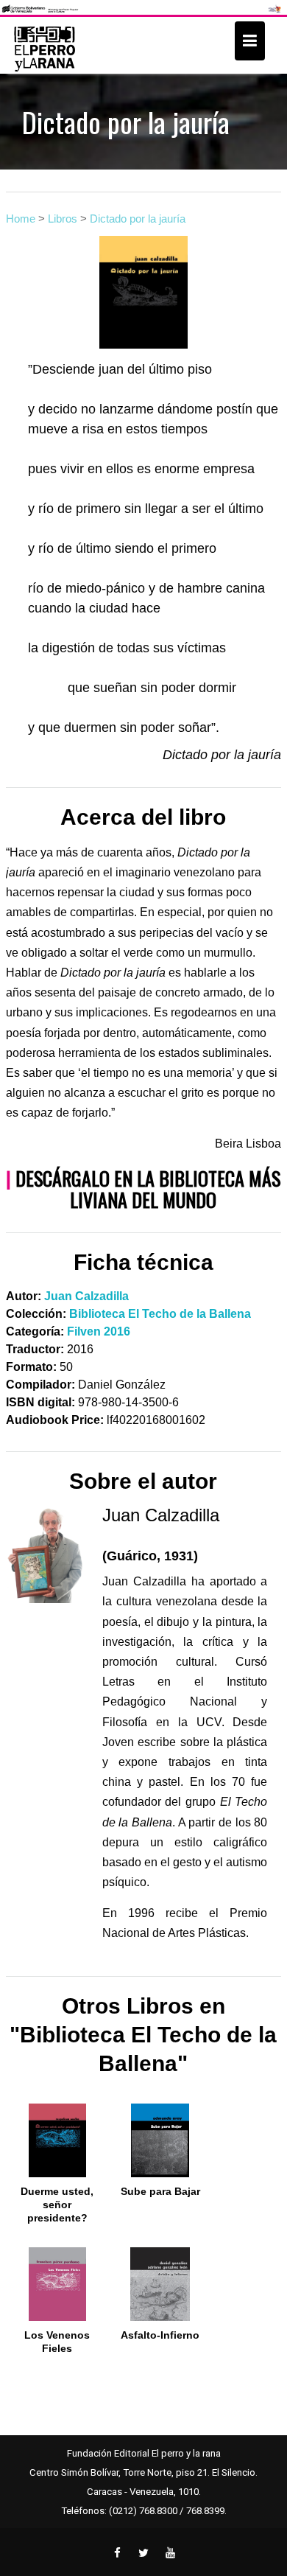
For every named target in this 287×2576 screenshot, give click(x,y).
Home (21, 219)
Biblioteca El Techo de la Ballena (160, 1314)
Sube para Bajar (160, 2191)
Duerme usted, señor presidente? (57, 2205)
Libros (63, 219)
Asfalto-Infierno (160, 2335)
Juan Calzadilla (86, 1296)
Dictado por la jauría (138, 219)
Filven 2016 (99, 1331)
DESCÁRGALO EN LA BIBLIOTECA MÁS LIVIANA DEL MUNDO (148, 1189)
